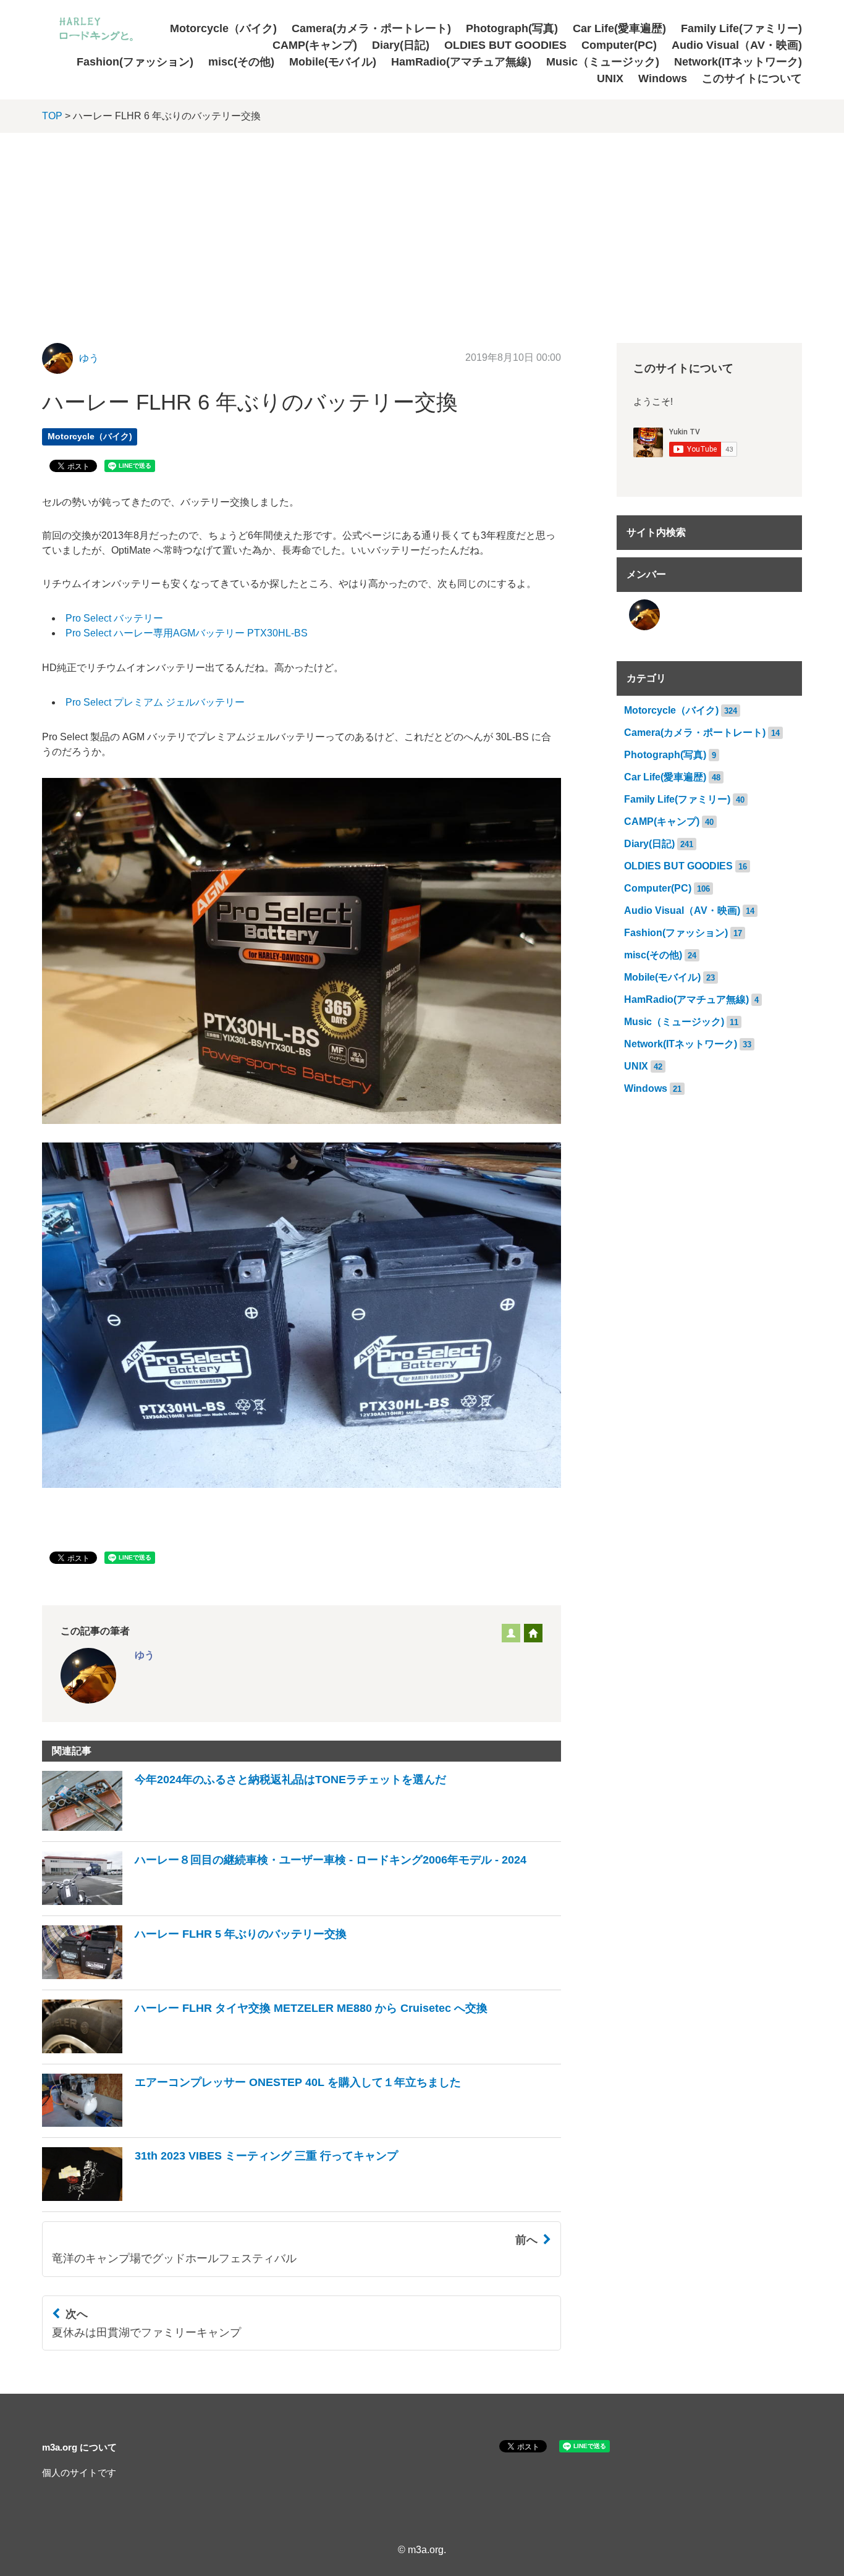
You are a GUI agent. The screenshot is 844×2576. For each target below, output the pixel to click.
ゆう (89, 358)
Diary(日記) (401, 45)
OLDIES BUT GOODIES (505, 45)
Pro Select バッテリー (114, 618)
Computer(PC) (619, 45)
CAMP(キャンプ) (315, 45)
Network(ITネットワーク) (738, 62)
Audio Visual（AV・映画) (737, 45)
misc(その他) (241, 62)
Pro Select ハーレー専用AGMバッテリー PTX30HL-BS (187, 633)
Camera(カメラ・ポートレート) (371, 28)
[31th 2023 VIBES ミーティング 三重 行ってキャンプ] (220, 2198)
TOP (52, 116)
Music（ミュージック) (603, 62)
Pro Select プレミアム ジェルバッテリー (155, 702)
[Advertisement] (422, 226)
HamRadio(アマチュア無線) (461, 62)
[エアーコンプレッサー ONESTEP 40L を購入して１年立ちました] (251, 2123)
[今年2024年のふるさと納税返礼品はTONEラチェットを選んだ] (244, 1827)
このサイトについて (752, 78)
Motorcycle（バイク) (223, 28)
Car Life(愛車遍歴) (619, 28)
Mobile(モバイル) (333, 62)
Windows (663, 78)
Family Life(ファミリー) (741, 28)
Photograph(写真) (512, 28)
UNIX (610, 78)
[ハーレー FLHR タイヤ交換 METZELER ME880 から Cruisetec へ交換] (265, 2050)
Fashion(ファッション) (135, 62)
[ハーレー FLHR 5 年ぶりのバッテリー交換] (194, 1976)
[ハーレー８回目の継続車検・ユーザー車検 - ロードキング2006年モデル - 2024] (284, 1902)
